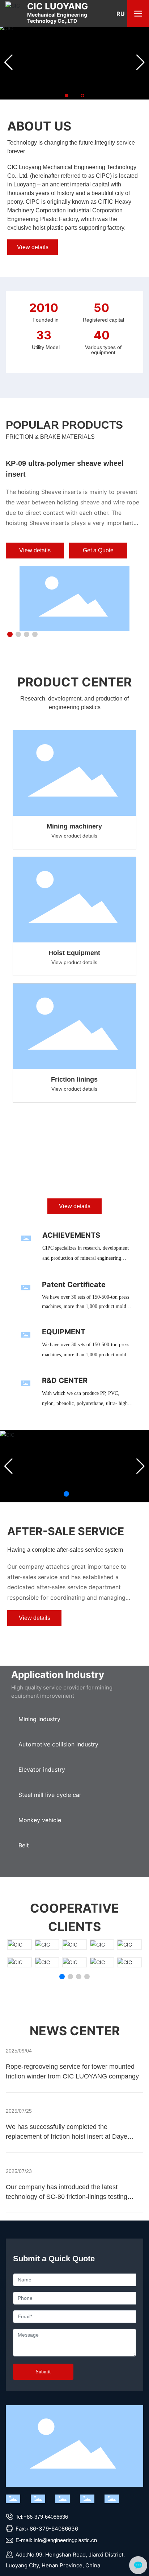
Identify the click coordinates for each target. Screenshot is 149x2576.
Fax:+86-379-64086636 (46, 2529)
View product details (74, 836)
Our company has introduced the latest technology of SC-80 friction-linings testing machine (67, 2197)
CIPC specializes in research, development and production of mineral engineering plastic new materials (86, 1258)
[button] (67, 96)
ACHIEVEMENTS (71, 1235)
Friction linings (74, 1079)
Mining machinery (74, 826)
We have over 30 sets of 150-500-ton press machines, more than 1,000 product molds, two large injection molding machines (86, 1306)
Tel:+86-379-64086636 (41, 2517)
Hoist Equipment (74, 953)
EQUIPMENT (64, 1332)
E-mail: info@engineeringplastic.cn (56, 2540)
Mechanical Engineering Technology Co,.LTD (58, 13)
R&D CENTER (65, 1380)
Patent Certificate (74, 1285)
